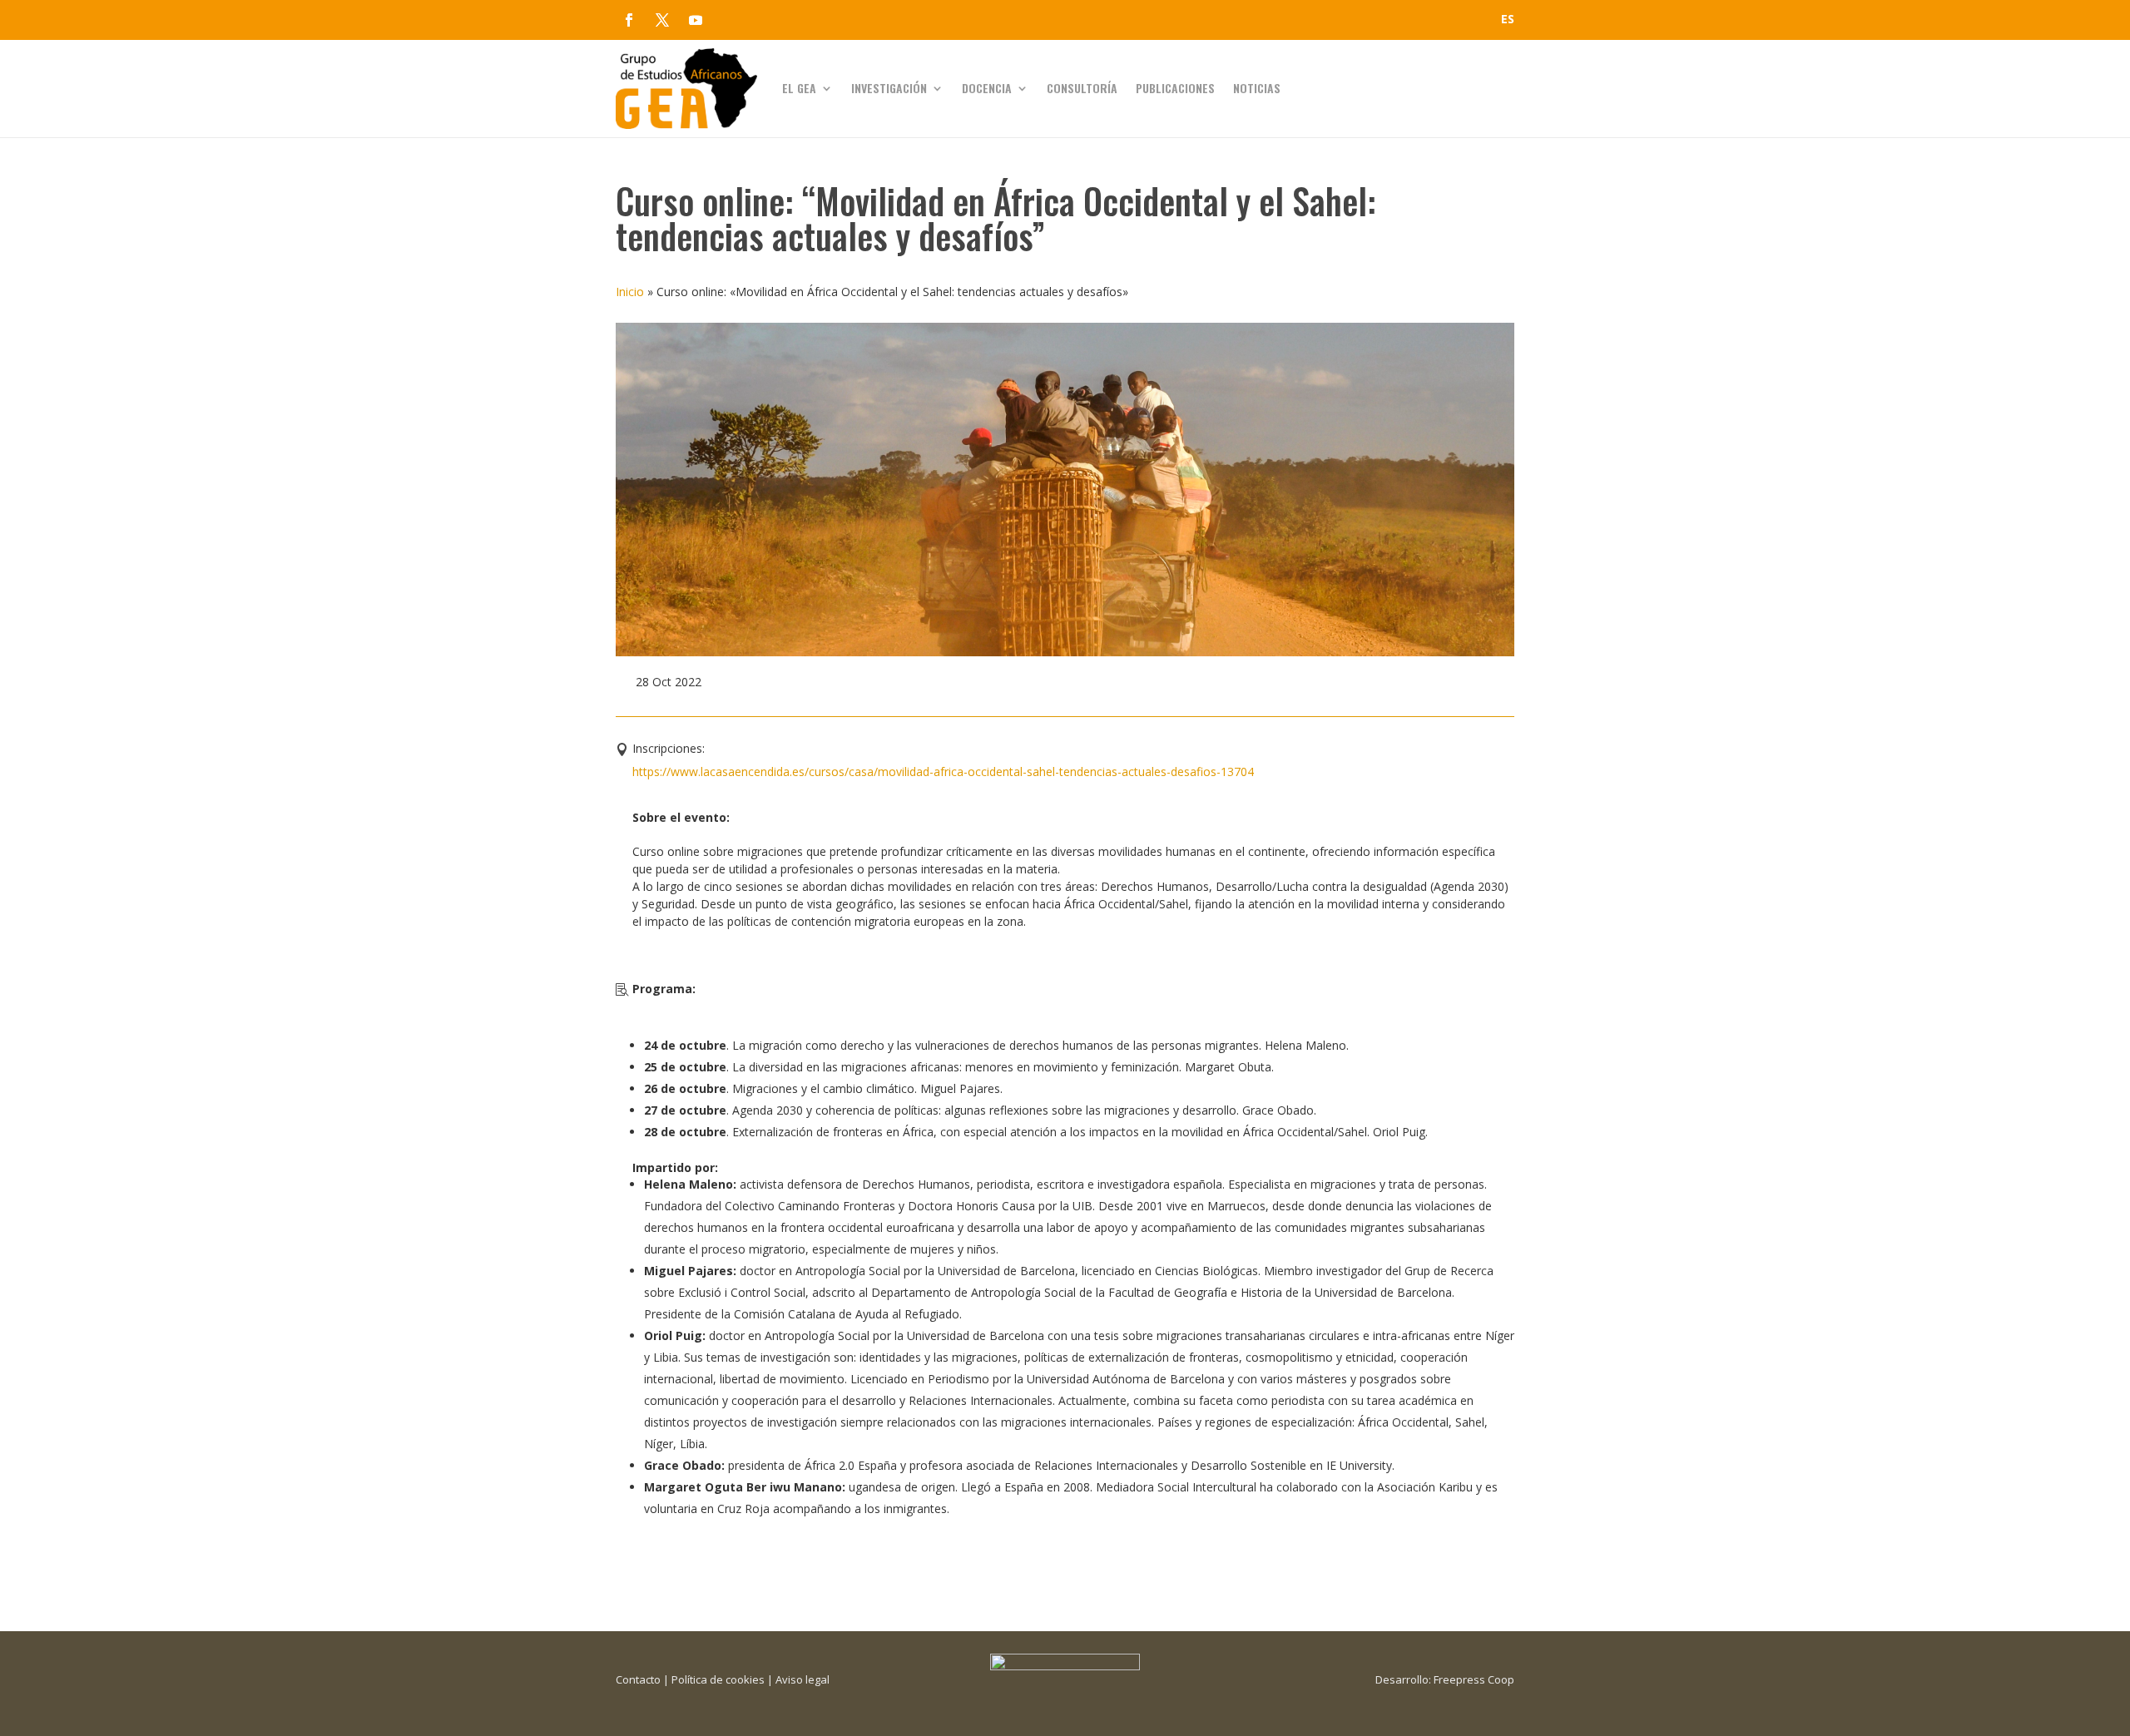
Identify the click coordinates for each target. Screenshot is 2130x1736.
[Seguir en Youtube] (696, 20)
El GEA (799, 88)
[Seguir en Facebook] (629, 20)
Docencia (987, 88)
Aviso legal (802, 1679)
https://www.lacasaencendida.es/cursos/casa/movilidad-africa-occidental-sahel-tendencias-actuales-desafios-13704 (943, 772)
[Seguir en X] (662, 20)
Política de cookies (718, 1679)
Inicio (630, 292)
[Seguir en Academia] (729, 20)
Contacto (638, 1679)
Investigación (889, 88)
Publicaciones (1175, 88)
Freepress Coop (1474, 1679)
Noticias (1257, 88)
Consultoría (1082, 88)
